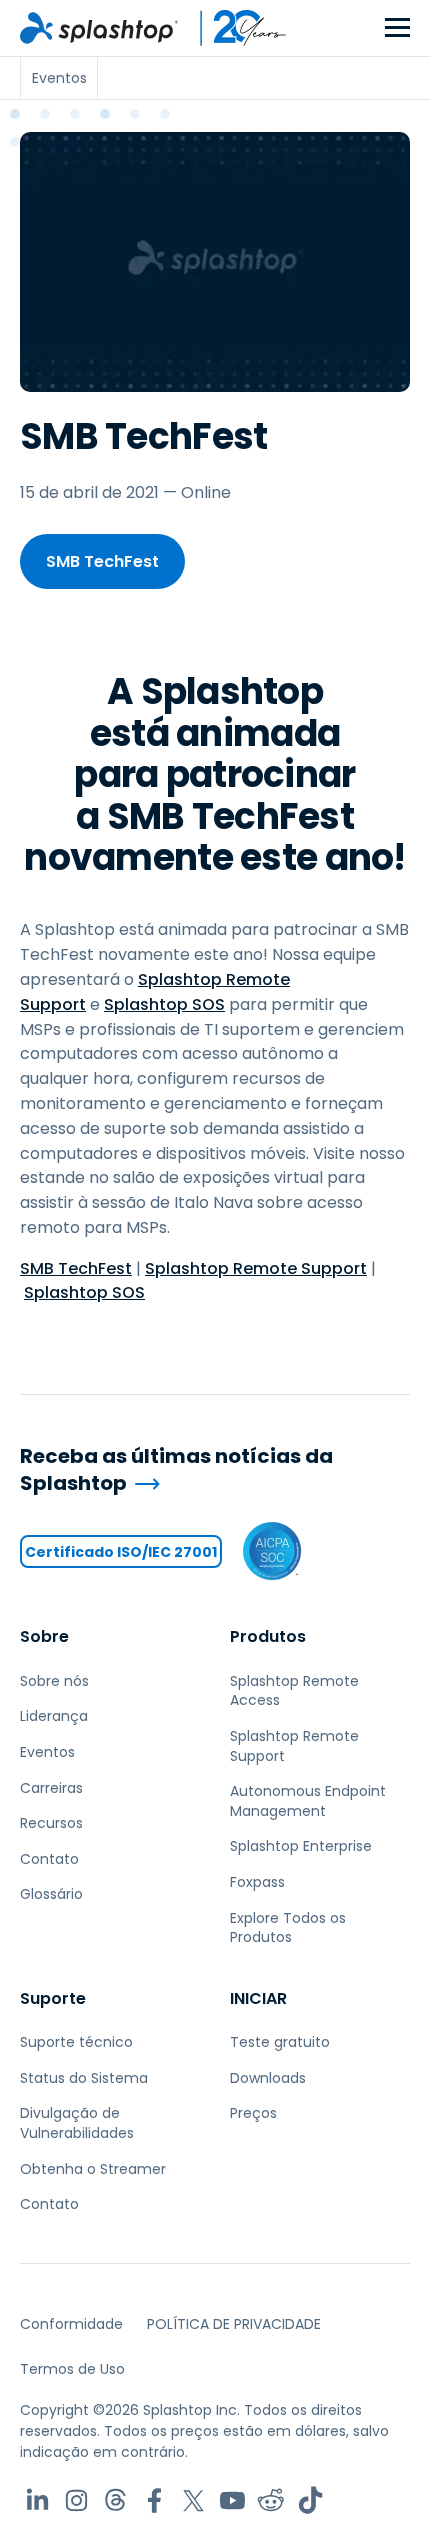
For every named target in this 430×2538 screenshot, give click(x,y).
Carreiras (51, 1788)
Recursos (51, 1823)
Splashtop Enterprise (301, 1846)
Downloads (268, 2078)
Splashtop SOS (164, 1004)
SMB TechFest (102, 561)
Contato (49, 1859)
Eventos (47, 1752)
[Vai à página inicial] (99, 28)
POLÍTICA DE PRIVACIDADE (234, 2324)
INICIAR (258, 1998)
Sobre (44, 1636)
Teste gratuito (280, 2042)
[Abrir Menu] (397, 28)
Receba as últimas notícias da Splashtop (176, 1469)
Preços (253, 2113)
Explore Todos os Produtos (288, 1928)
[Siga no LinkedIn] (37, 2500)
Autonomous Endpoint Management (308, 1801)
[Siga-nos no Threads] (115, 2500)
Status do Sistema (84, 2078)
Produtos (268, 1636)
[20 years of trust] (233, 28)
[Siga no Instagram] (76, 2500)
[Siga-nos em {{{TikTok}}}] (310, 2500)
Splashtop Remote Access (294, 1691)
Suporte (53, 1998)
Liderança (54, 1716)
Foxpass (257, 1882)
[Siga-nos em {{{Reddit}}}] (271, 2500)
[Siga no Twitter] (193, 2500)
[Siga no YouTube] (232, 2500)
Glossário (51, 1894)
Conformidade (71, 2324)
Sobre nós (54, 1681)
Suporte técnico (76, 2042)
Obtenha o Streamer (93, 2169)
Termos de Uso (72, 2369)
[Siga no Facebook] (154, 2500)
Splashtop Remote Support (256, 1268)
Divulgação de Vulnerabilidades (77, 2123)
